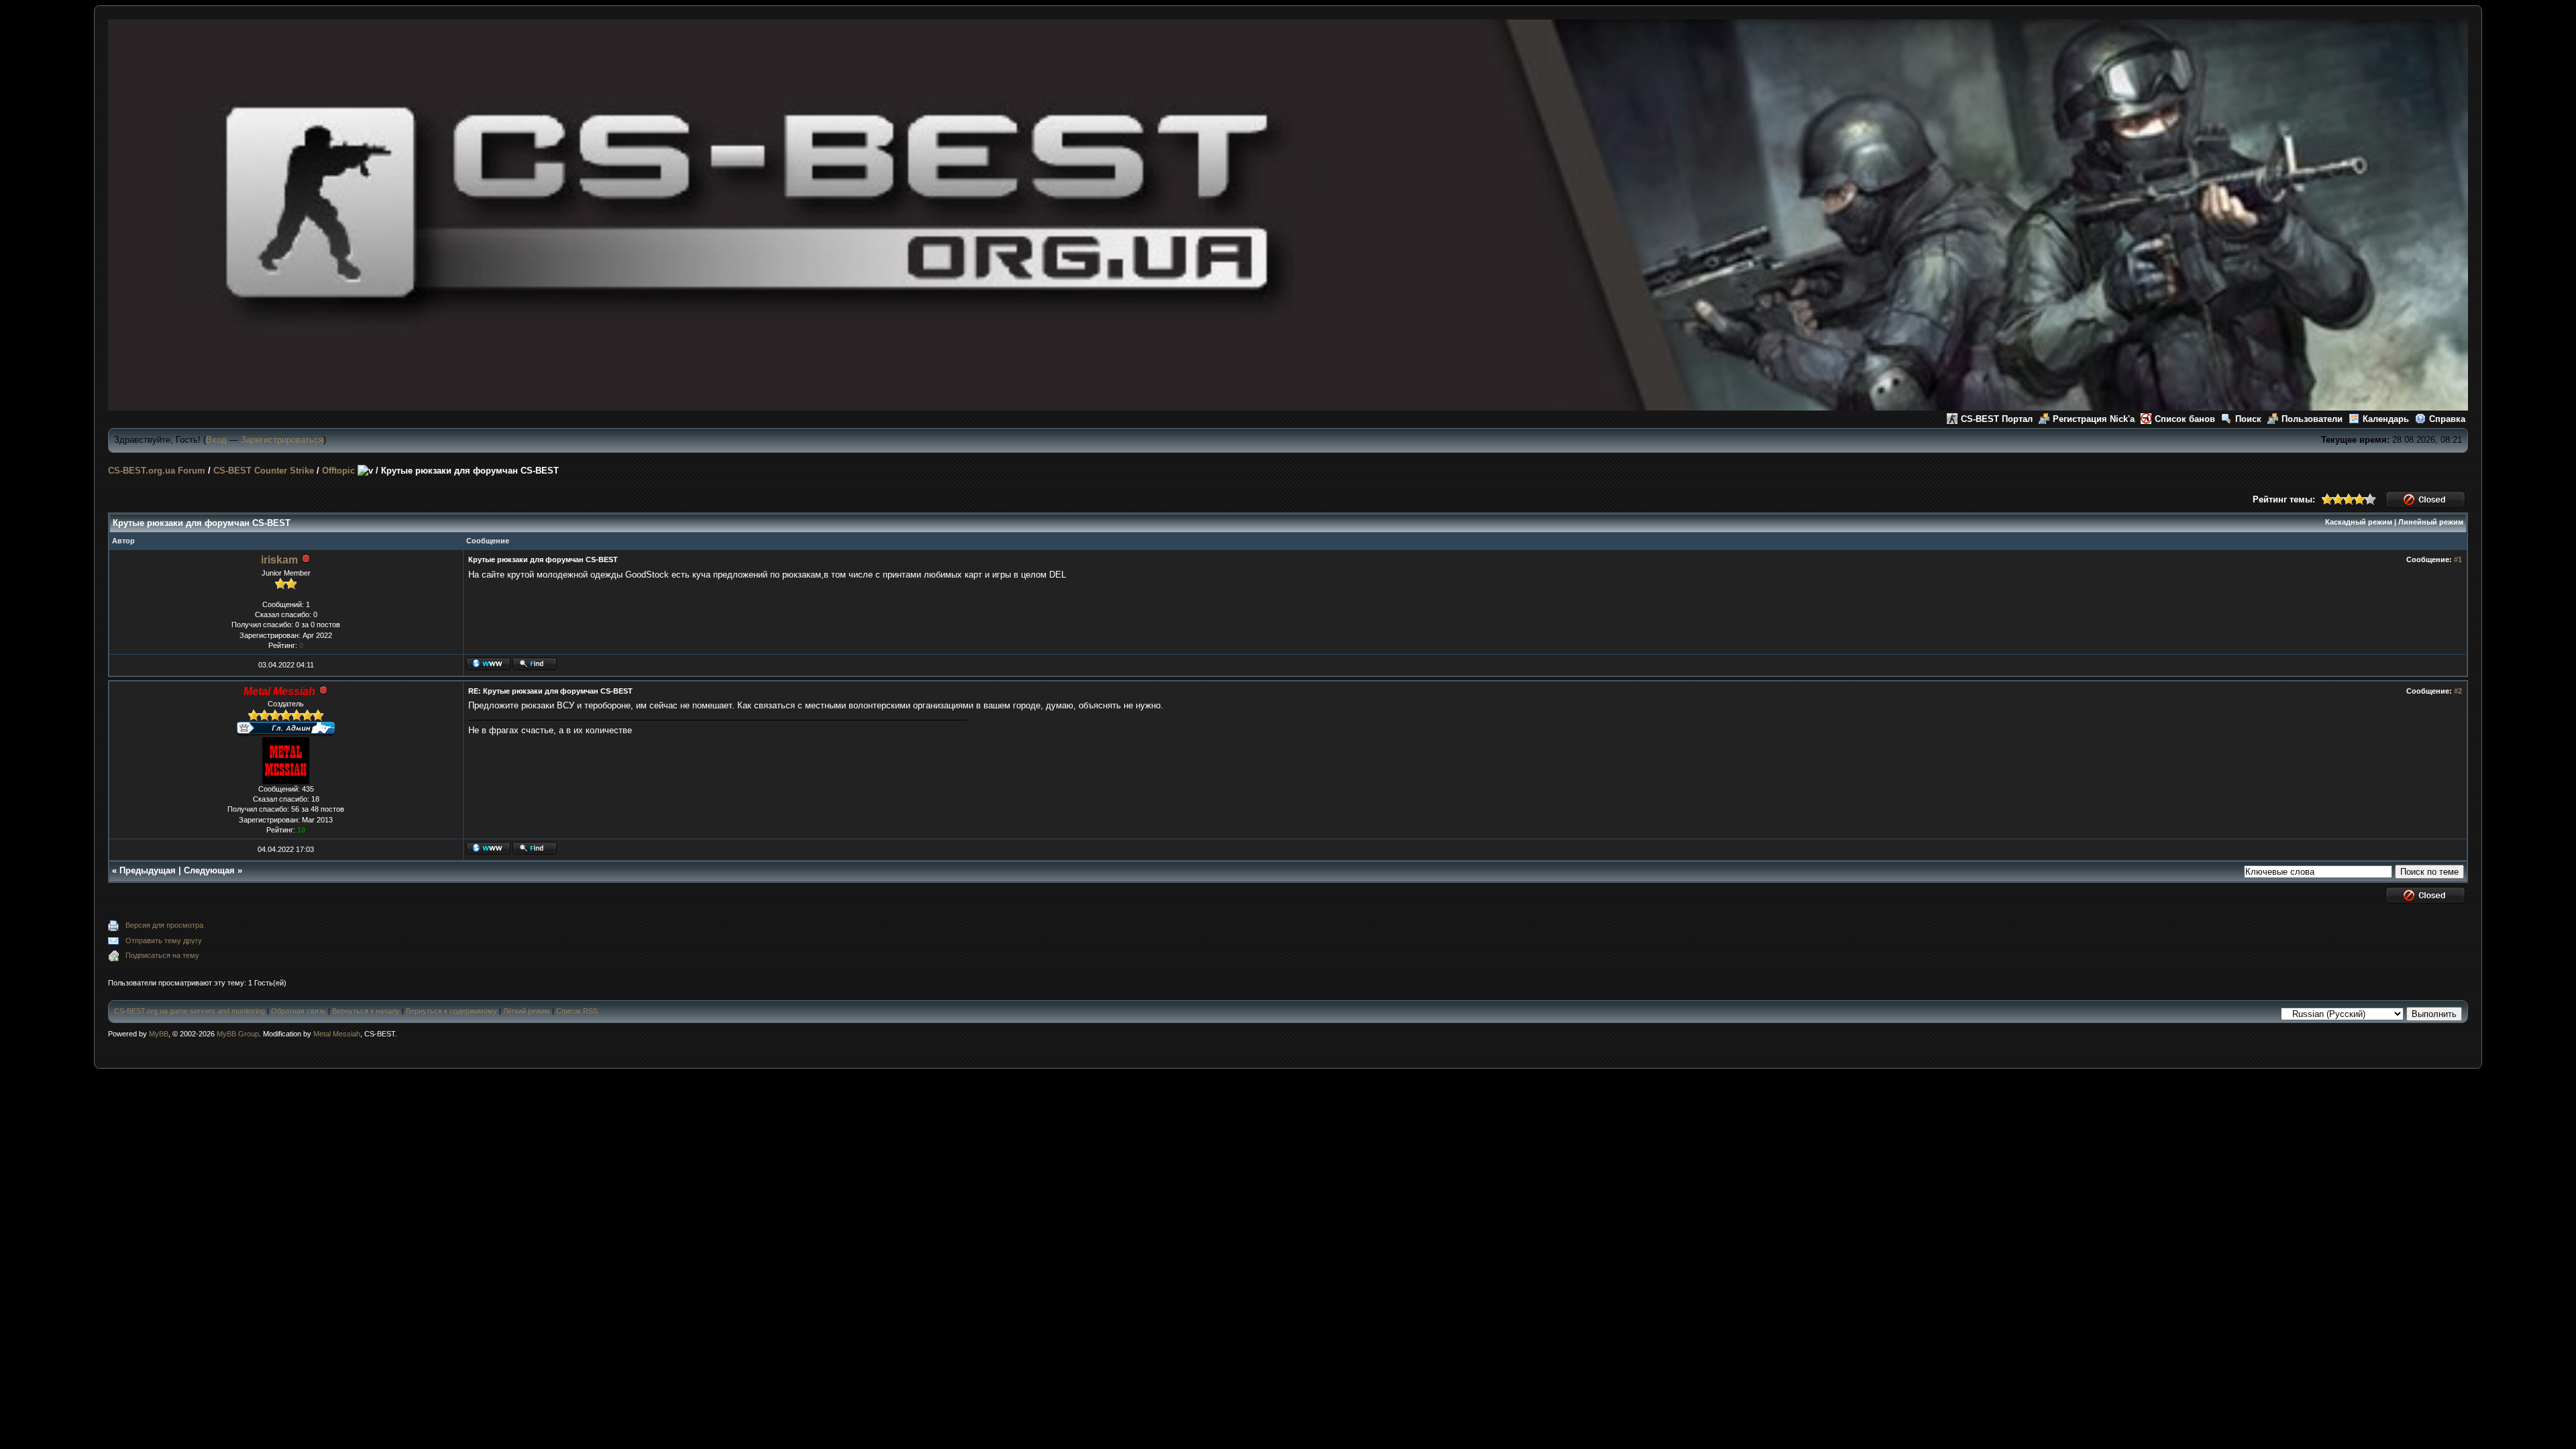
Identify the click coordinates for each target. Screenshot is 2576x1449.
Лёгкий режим (527, 1011)
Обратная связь (299, 1011)
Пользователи (2312, 419)
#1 (2458, 559)
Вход (216, 440)
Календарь (2386, 419)
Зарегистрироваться (282, 440)
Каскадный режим (2359, 522)
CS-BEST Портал (1997, 419)
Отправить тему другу (164, 941)
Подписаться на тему (162, 955)
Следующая (209, 870)
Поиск (2248, 419)
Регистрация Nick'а (2094, 419)
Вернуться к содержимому (451, 1011)
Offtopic (338, 471)
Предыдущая (148, 870)
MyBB (159, 1034)
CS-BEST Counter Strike (264, 471)
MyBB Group (238, 1034)
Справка (2447, 419)
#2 (2458, 691)
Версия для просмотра (164, 925)
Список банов (2185, 419)
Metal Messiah (337, 1034)
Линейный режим (2431, 522)
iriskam (279, 560)
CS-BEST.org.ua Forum (157, 471)
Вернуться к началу (366, 1011)
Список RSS (577, 1011)
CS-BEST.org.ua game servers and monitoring (190, 1011)
